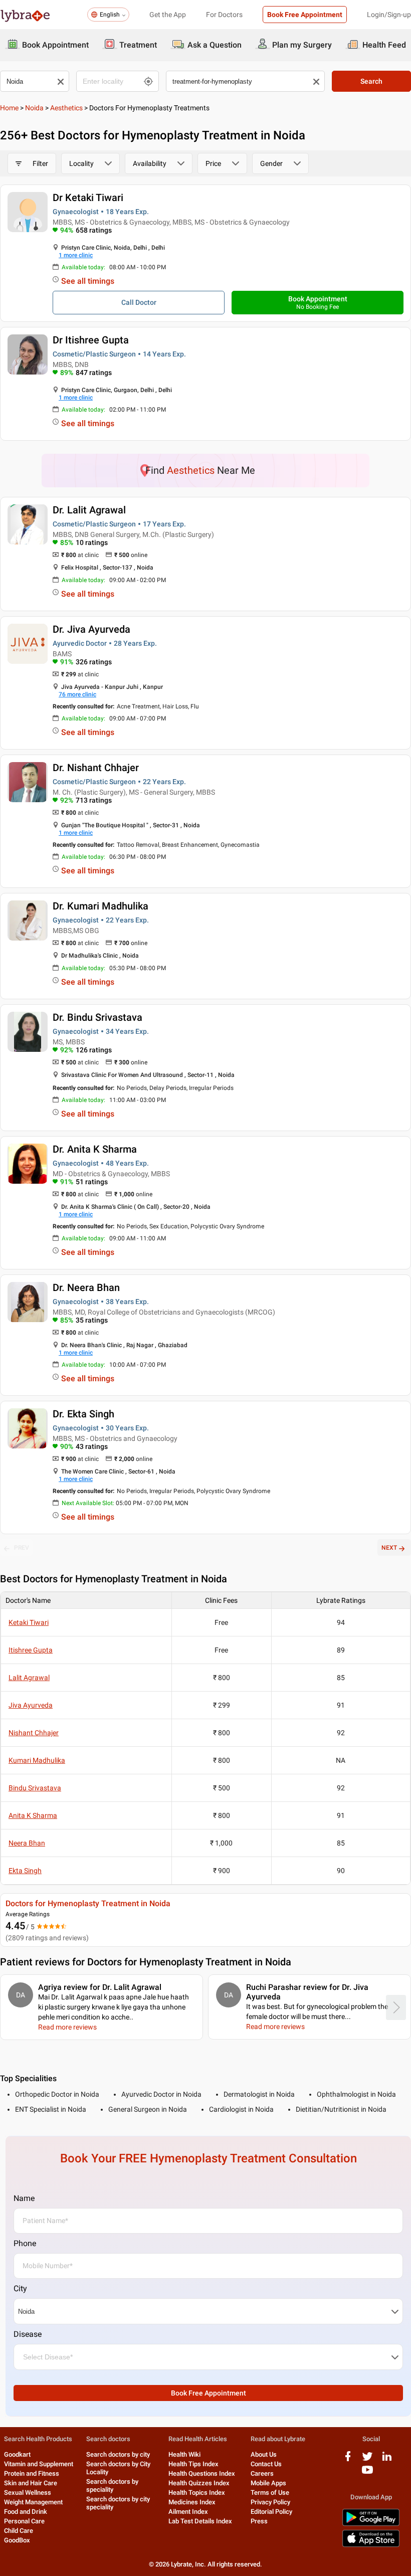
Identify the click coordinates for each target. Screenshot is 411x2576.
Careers (262, 2473)
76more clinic (77, 694)
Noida (34, 108)
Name (24, 2198)
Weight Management (33, 2502)
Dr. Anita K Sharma (95, 1149)
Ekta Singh (25, 1871)
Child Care (19, 2531)
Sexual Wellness (28, 2493)
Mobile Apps (268, 2483)
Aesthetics (66, 108)
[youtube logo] (367, 2473)
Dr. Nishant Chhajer (96, 768)
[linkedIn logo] (387, 2460)
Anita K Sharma (33, 1815)
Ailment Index (188, 2512)
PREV (22, 1548)
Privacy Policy (270, 2502)
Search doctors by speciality (112, 2486)
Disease (28, 2334)
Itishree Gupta (31, 1650)
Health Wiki (184, 2454)
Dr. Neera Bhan (86, 1287)
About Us (264, 2454)
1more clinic (76, 255)
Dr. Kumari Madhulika (100, 906)
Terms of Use (270, 2493)
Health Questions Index (202, 2473)
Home (9, 108)
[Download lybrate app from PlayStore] (371, 2524)
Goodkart (17, 2454)
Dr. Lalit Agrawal (89, 510)
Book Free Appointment (305, 15)
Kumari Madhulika (37, 1760)
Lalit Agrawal (29, 1678)
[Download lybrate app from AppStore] (371, 2545)
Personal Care (24, 2521)
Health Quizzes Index (199, 2483)
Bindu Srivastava (35, 1788)
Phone (25, 2243)
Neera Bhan (27, 1843)
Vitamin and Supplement (39, 2464)
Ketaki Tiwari (29, 1622)
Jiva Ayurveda (31, 1705)
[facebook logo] (348, 2460)
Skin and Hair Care (31, 2483)
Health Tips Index (193, 2464)
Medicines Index (192, 2502)
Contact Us (266, 2464)
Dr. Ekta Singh (83, 1414)
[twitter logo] (367, 2460)
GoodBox (17, 2540)
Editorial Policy (271, 2512)
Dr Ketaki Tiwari (88, 198)
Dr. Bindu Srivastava (97, 1017)
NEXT (389, 1548)
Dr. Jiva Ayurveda (91, 629)
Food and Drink (26, 2512)
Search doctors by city (118, 2454)
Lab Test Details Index (200, 2521)
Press (259, 2521)
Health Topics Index (197, 2493)
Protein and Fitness (32, 2473)
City (20, 2288)
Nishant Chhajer (34, 1733)
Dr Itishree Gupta (91, 340)
